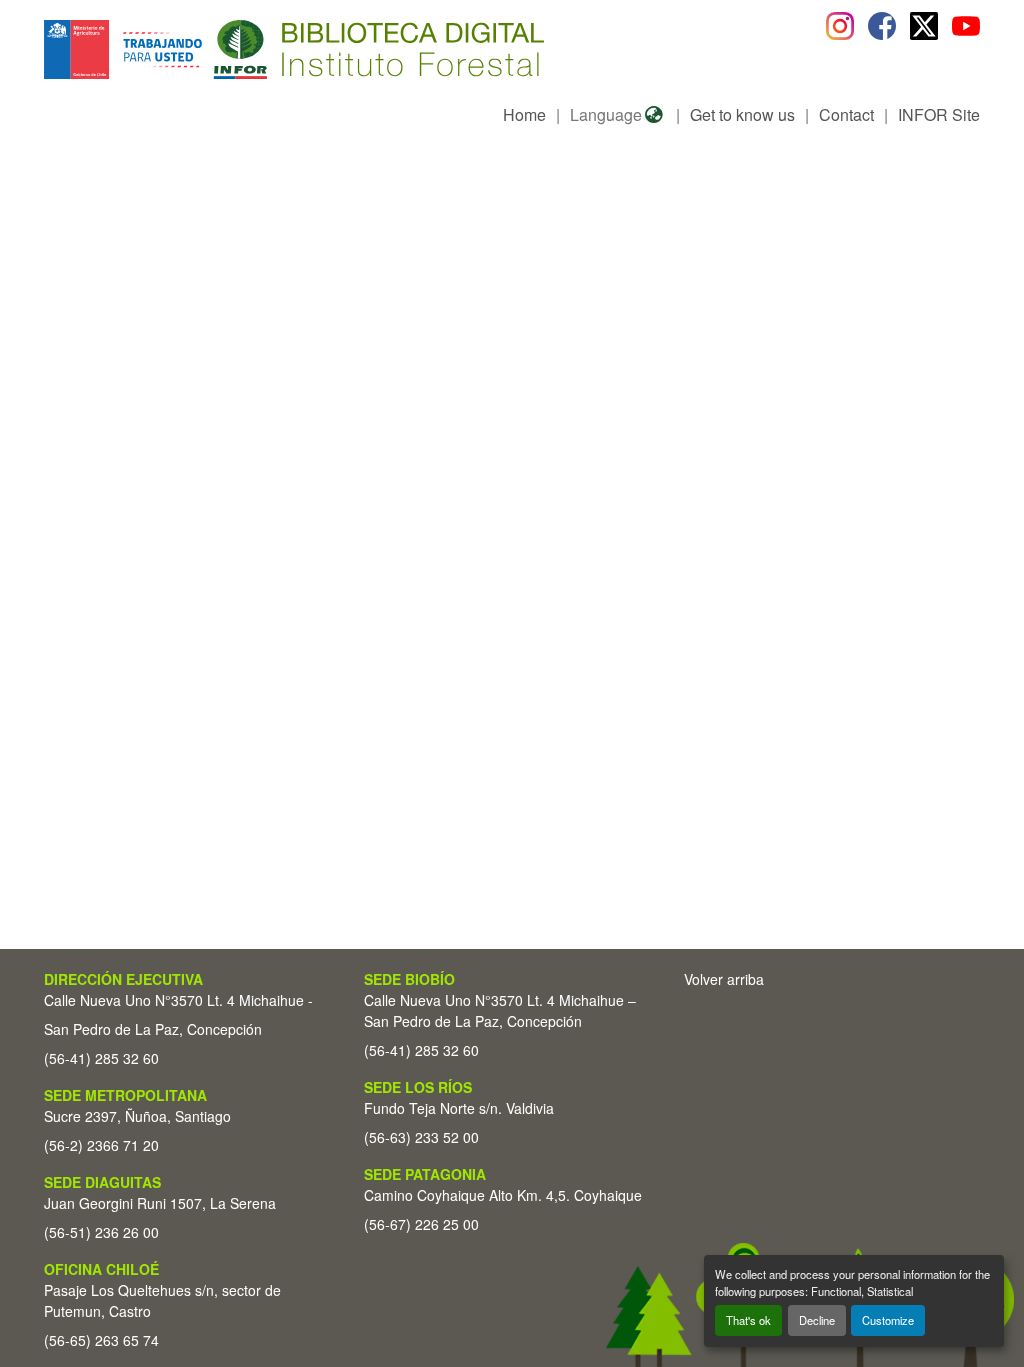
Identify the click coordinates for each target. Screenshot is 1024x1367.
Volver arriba (724, 979)
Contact (846, 114)
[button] (207, 49)
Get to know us (742, 114)
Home (524, 114)
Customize (888, 1320)
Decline (817, 1320)
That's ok (748, 1320)
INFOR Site (939, 114)
